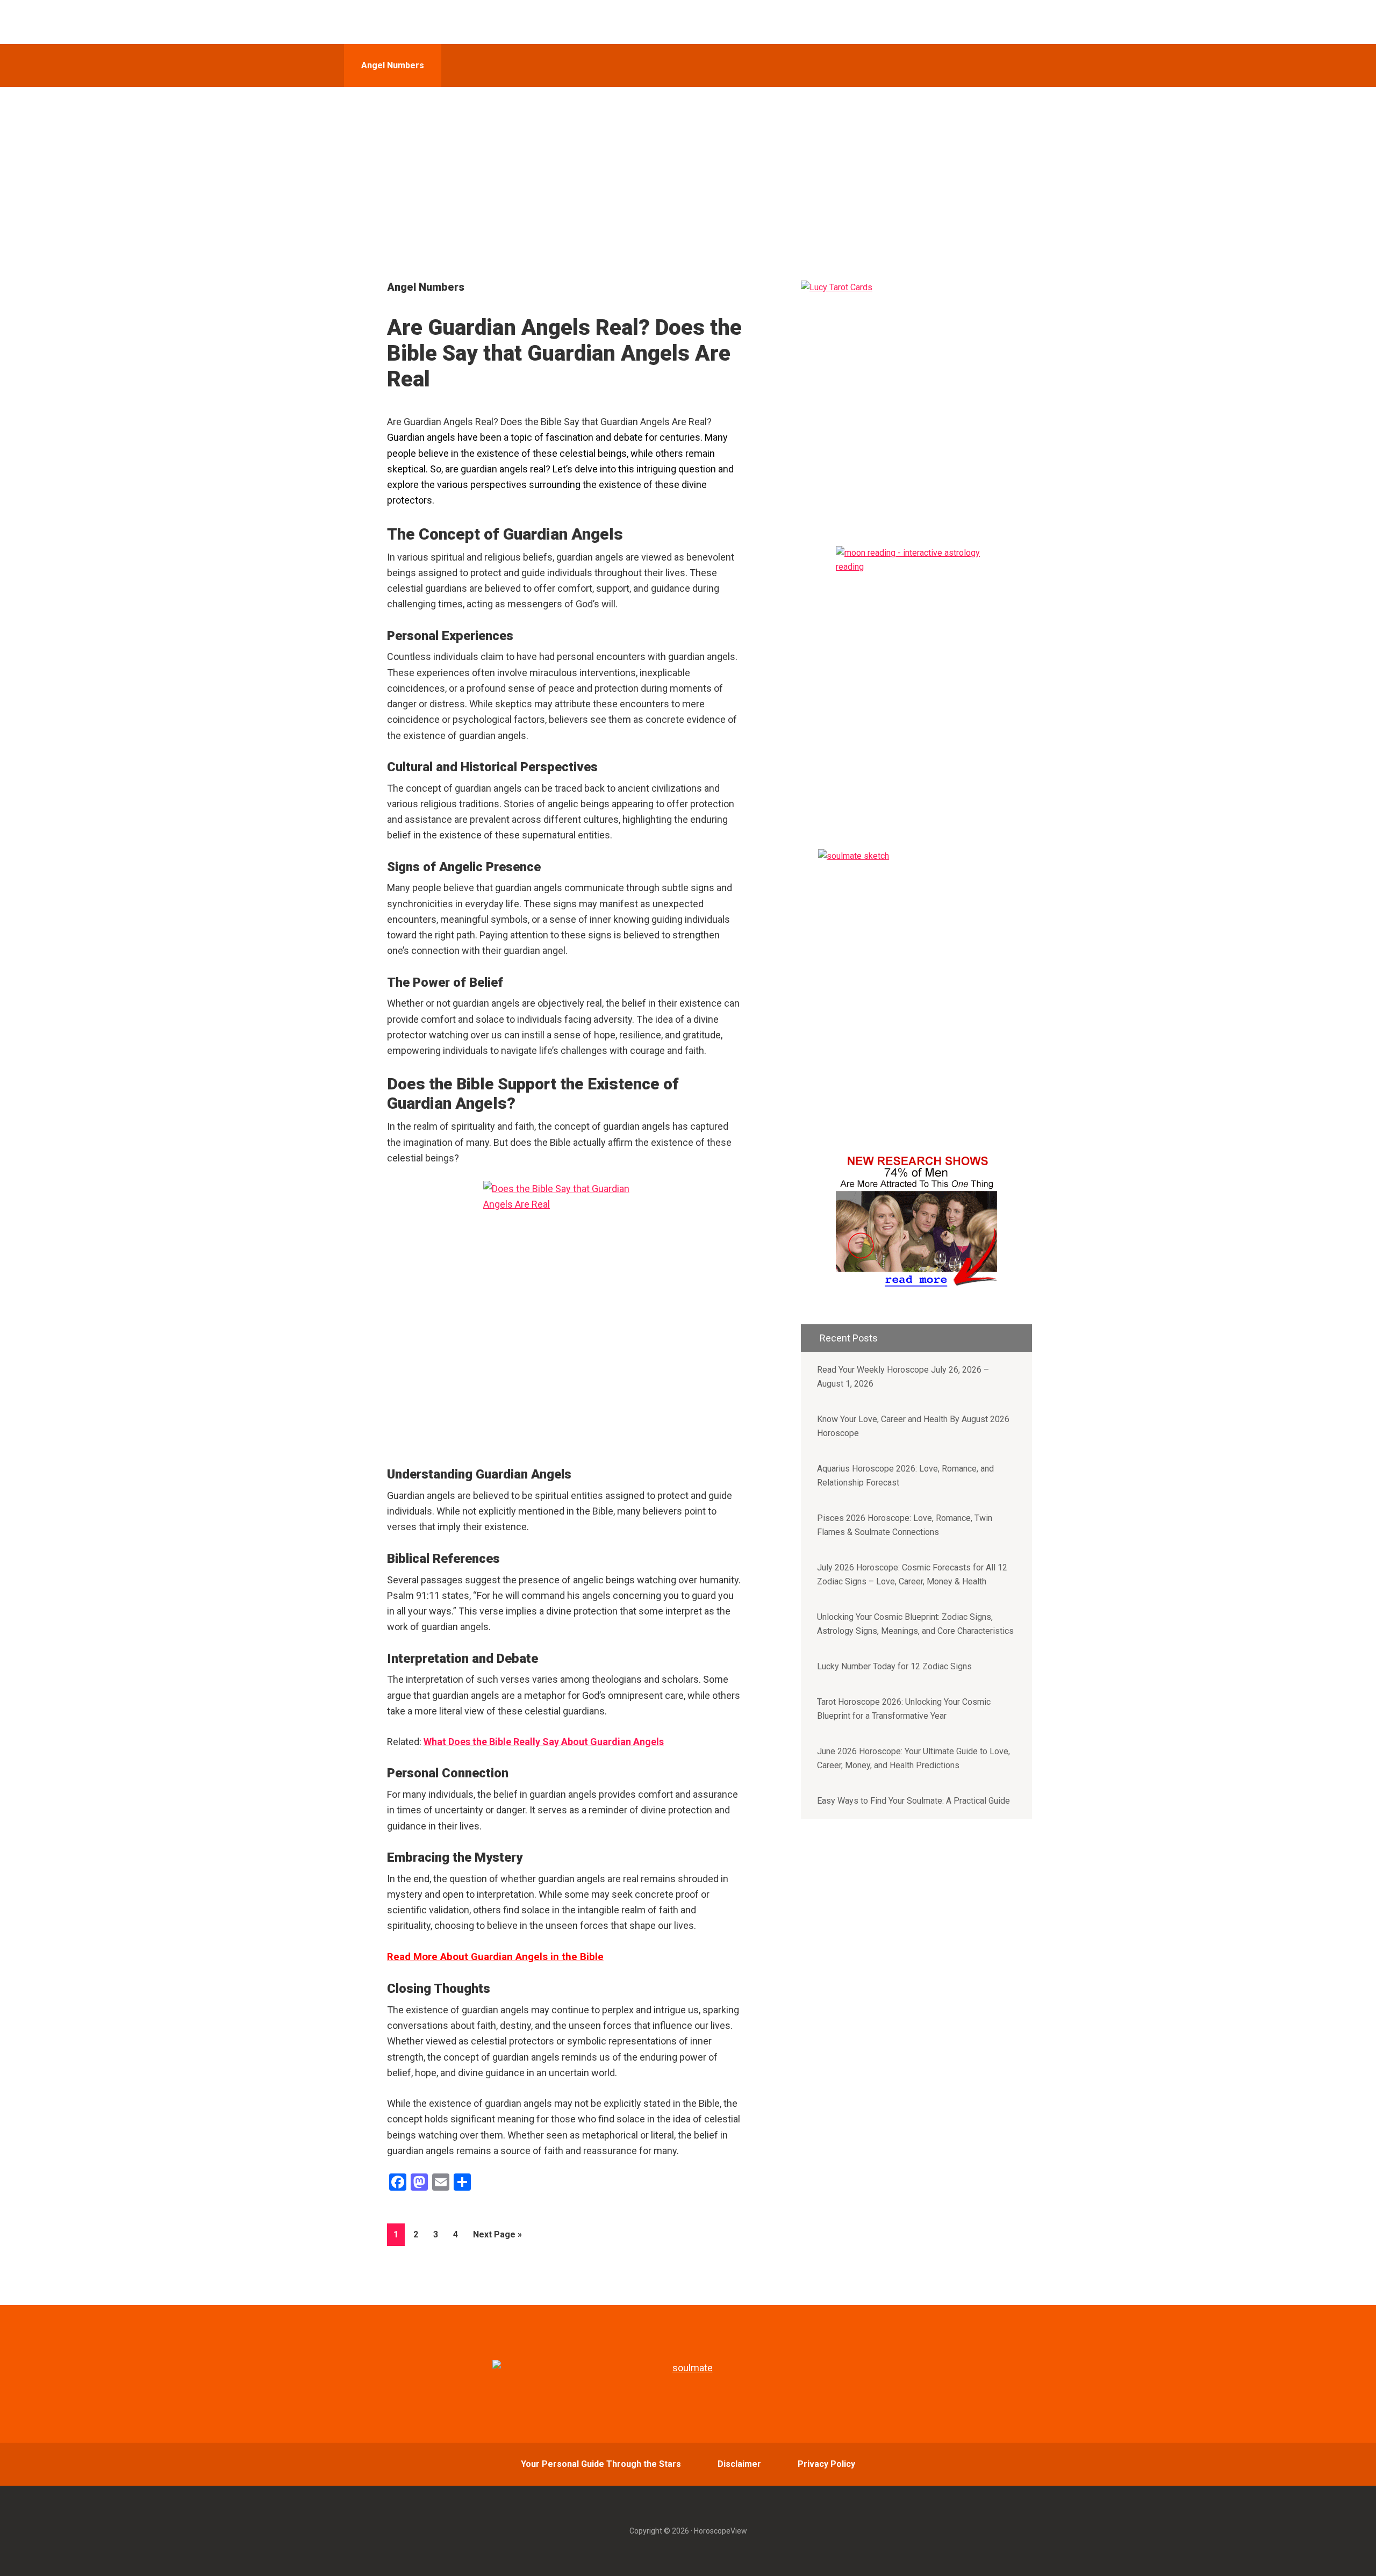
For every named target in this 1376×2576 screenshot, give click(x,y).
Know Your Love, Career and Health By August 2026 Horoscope (913, 1426)
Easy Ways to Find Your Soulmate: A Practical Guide (913, 1801)
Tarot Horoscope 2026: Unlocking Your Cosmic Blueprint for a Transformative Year (904, 1709)
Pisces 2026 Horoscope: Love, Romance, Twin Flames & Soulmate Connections (905, 1525)
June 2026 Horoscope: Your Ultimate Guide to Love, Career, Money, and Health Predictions (913, 1758)
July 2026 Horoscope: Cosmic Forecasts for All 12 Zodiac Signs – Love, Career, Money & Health (912, 1574)
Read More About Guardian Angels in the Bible (495, 1957)
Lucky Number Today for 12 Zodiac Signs (894, 1666)
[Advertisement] (688, 168)
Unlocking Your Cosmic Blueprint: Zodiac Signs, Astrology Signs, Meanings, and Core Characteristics (915, 1624)
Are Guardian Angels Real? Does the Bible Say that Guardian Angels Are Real (564, 353)
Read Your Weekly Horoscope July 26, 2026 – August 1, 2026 (903, 1377)
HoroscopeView (421, 22)
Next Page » (497, 2237)
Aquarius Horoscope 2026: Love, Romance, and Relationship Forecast (905, 1476)
